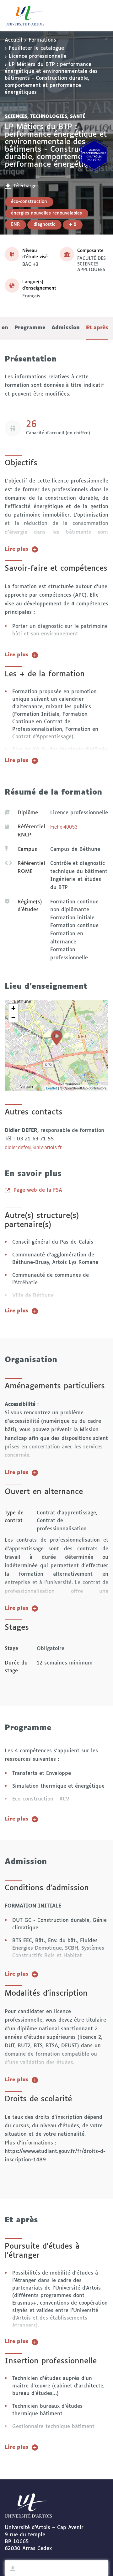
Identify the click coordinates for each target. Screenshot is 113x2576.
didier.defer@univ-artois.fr (33, 1147)
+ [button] (13, 1008)
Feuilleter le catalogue (36, 48)
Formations (42, 40)
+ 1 (73, 225)
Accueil (13, 40)
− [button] (13, 1018)
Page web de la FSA (38, 1190)
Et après (97, 328)
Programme (30, 328)
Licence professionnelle (38, 56)
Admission (66, 328)
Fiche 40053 (64, 827)
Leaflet (52, 1088)
